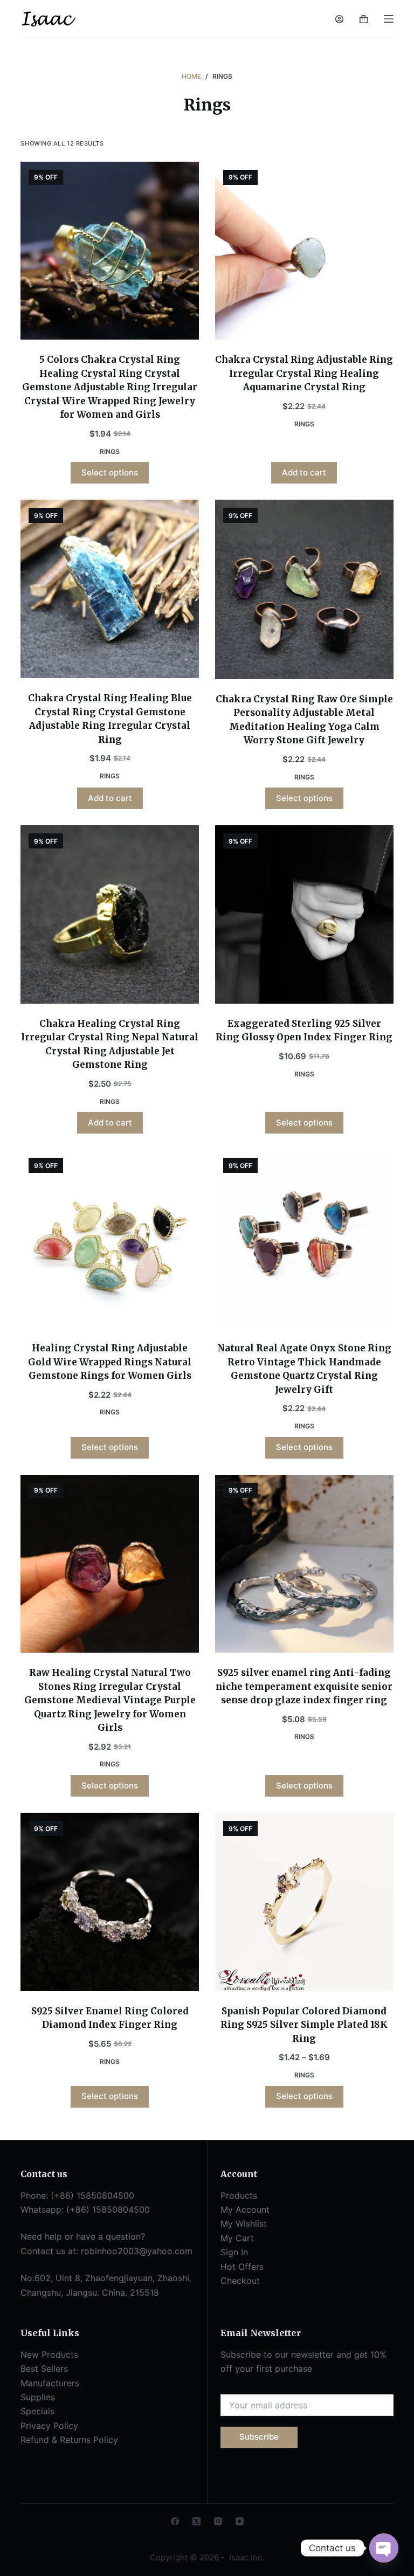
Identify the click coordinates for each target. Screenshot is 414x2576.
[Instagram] (218, 2521)
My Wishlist (244, 2223)
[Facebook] (175, 2521)
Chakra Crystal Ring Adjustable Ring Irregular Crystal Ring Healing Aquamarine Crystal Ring (304, 373)
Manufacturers (50, 2383)
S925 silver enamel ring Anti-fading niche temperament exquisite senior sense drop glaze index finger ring (304, 1686)
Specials (37, 2411)
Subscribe (259, 2437)
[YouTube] (240, 2521)
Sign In (234, 2252)
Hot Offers (242, 2267)
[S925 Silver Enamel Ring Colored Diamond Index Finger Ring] (110, 1902)
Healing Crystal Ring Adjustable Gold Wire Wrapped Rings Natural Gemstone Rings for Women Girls (110, 1362)
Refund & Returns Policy (69, 2440)
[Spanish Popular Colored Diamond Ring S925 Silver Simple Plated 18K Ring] (304, 1902)
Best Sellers (44, 2368)
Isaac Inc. (246, 2557)
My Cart (237, 2238)
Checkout (240, 2281)
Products (239, 2195)
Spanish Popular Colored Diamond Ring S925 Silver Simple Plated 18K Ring (304, 2025)
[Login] (339, 19)
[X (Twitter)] (196, 2521)
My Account (245, 2209)
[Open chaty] (384, 2548)
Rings (110, 451)
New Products (49, 2354)
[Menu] (389, 19)
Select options (110, 472)
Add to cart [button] (304, 472)
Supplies (38, 2397)
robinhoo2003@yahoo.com (137, 2251)
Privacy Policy (49, 2426)
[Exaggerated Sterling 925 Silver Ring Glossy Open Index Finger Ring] (304, 914)
